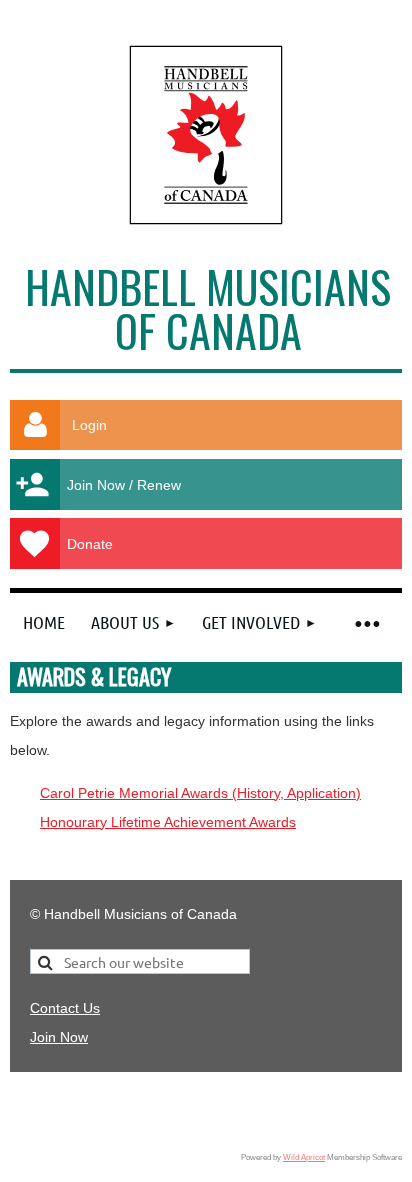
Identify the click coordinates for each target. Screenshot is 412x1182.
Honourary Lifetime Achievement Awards (168, 822)
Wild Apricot (304, 1157)
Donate (90, 544)
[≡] (366, 622)
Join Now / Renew (124, 485)
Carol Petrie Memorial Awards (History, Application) (200, 793)
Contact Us (65, 1008)
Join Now (59, 1037)
